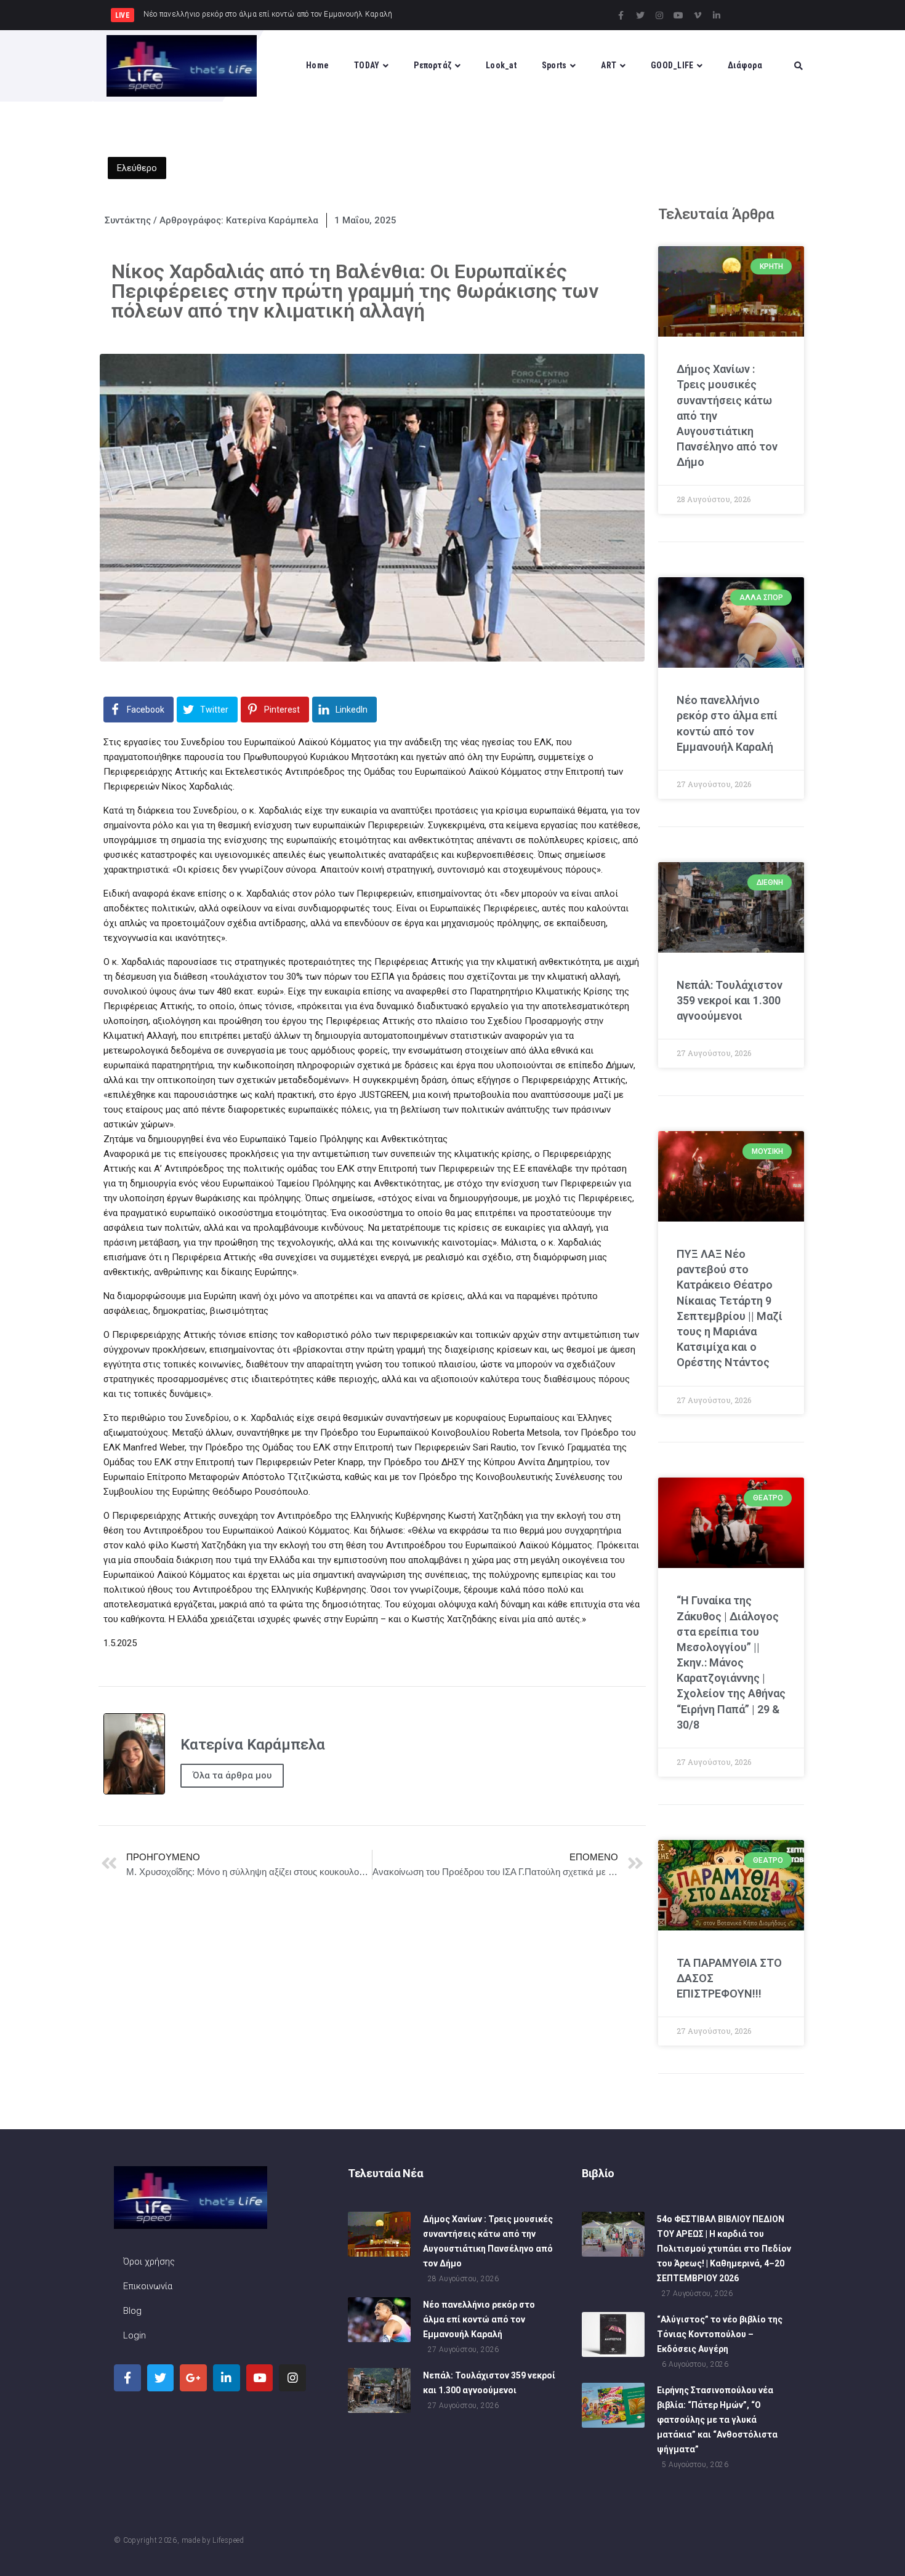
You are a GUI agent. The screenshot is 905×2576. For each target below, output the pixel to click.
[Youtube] (678, 15)
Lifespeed (228, 2540)
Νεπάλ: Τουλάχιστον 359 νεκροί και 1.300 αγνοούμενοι (730, 1000)
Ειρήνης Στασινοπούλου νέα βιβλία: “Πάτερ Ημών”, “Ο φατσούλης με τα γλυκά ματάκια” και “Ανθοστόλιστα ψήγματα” (717, 2420)
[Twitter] (640, 15)
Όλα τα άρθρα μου (232, 1775)
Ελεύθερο (137, 168)
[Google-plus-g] (193, 2378)
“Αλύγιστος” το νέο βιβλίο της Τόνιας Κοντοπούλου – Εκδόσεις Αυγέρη (720, 2334)
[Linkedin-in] (717, 15)
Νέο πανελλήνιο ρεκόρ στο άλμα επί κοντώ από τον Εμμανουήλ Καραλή (479, 2319)
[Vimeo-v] (698, 15)
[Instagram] (659, 15)
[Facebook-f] (621, 15)
